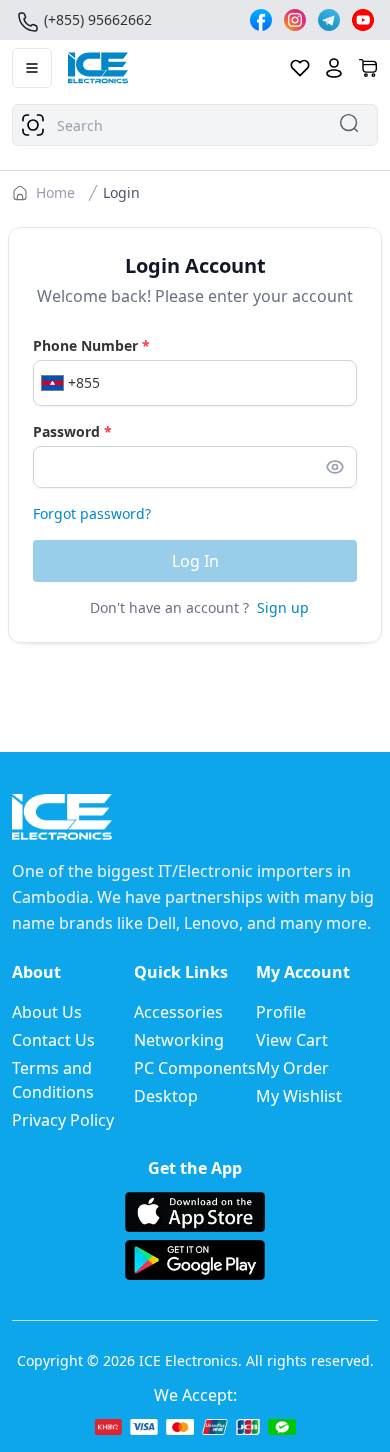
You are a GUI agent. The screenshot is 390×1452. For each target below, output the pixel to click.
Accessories (178, 1012)
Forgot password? (92, 513)
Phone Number (91, 345)
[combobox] (195, 125)
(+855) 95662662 (98, 19)
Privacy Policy (63, 1120)
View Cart (292, 1040)
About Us (47, 1012)
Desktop (166, 1096)
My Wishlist (299, 1096)
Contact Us (53, 1040)
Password (72, 431)
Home (55, 192)
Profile (281, 1012)
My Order (292, 1068)
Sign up (283, 607)
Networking (179, 1040)
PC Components (195, 1068)
